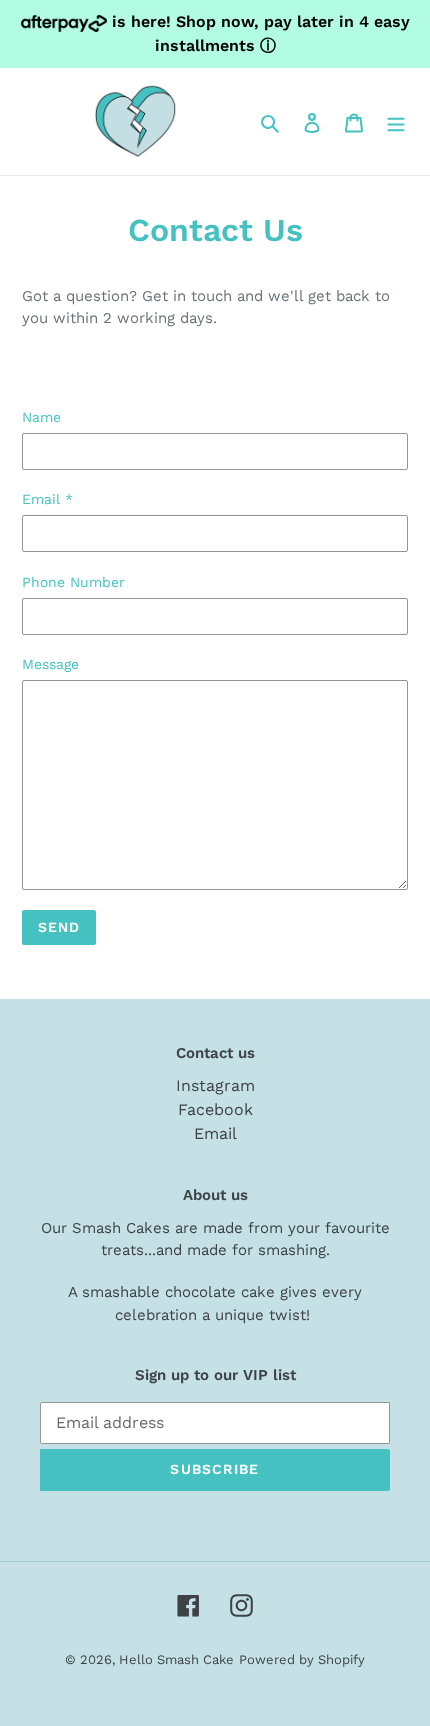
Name (41, 417)
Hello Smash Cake (176, 1659)
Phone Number (73, 582)
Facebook (215, 1109)
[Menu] (396, 122)
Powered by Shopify (302, 1659)
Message (50, 664)
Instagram (215, 1085)
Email (47, 499)
